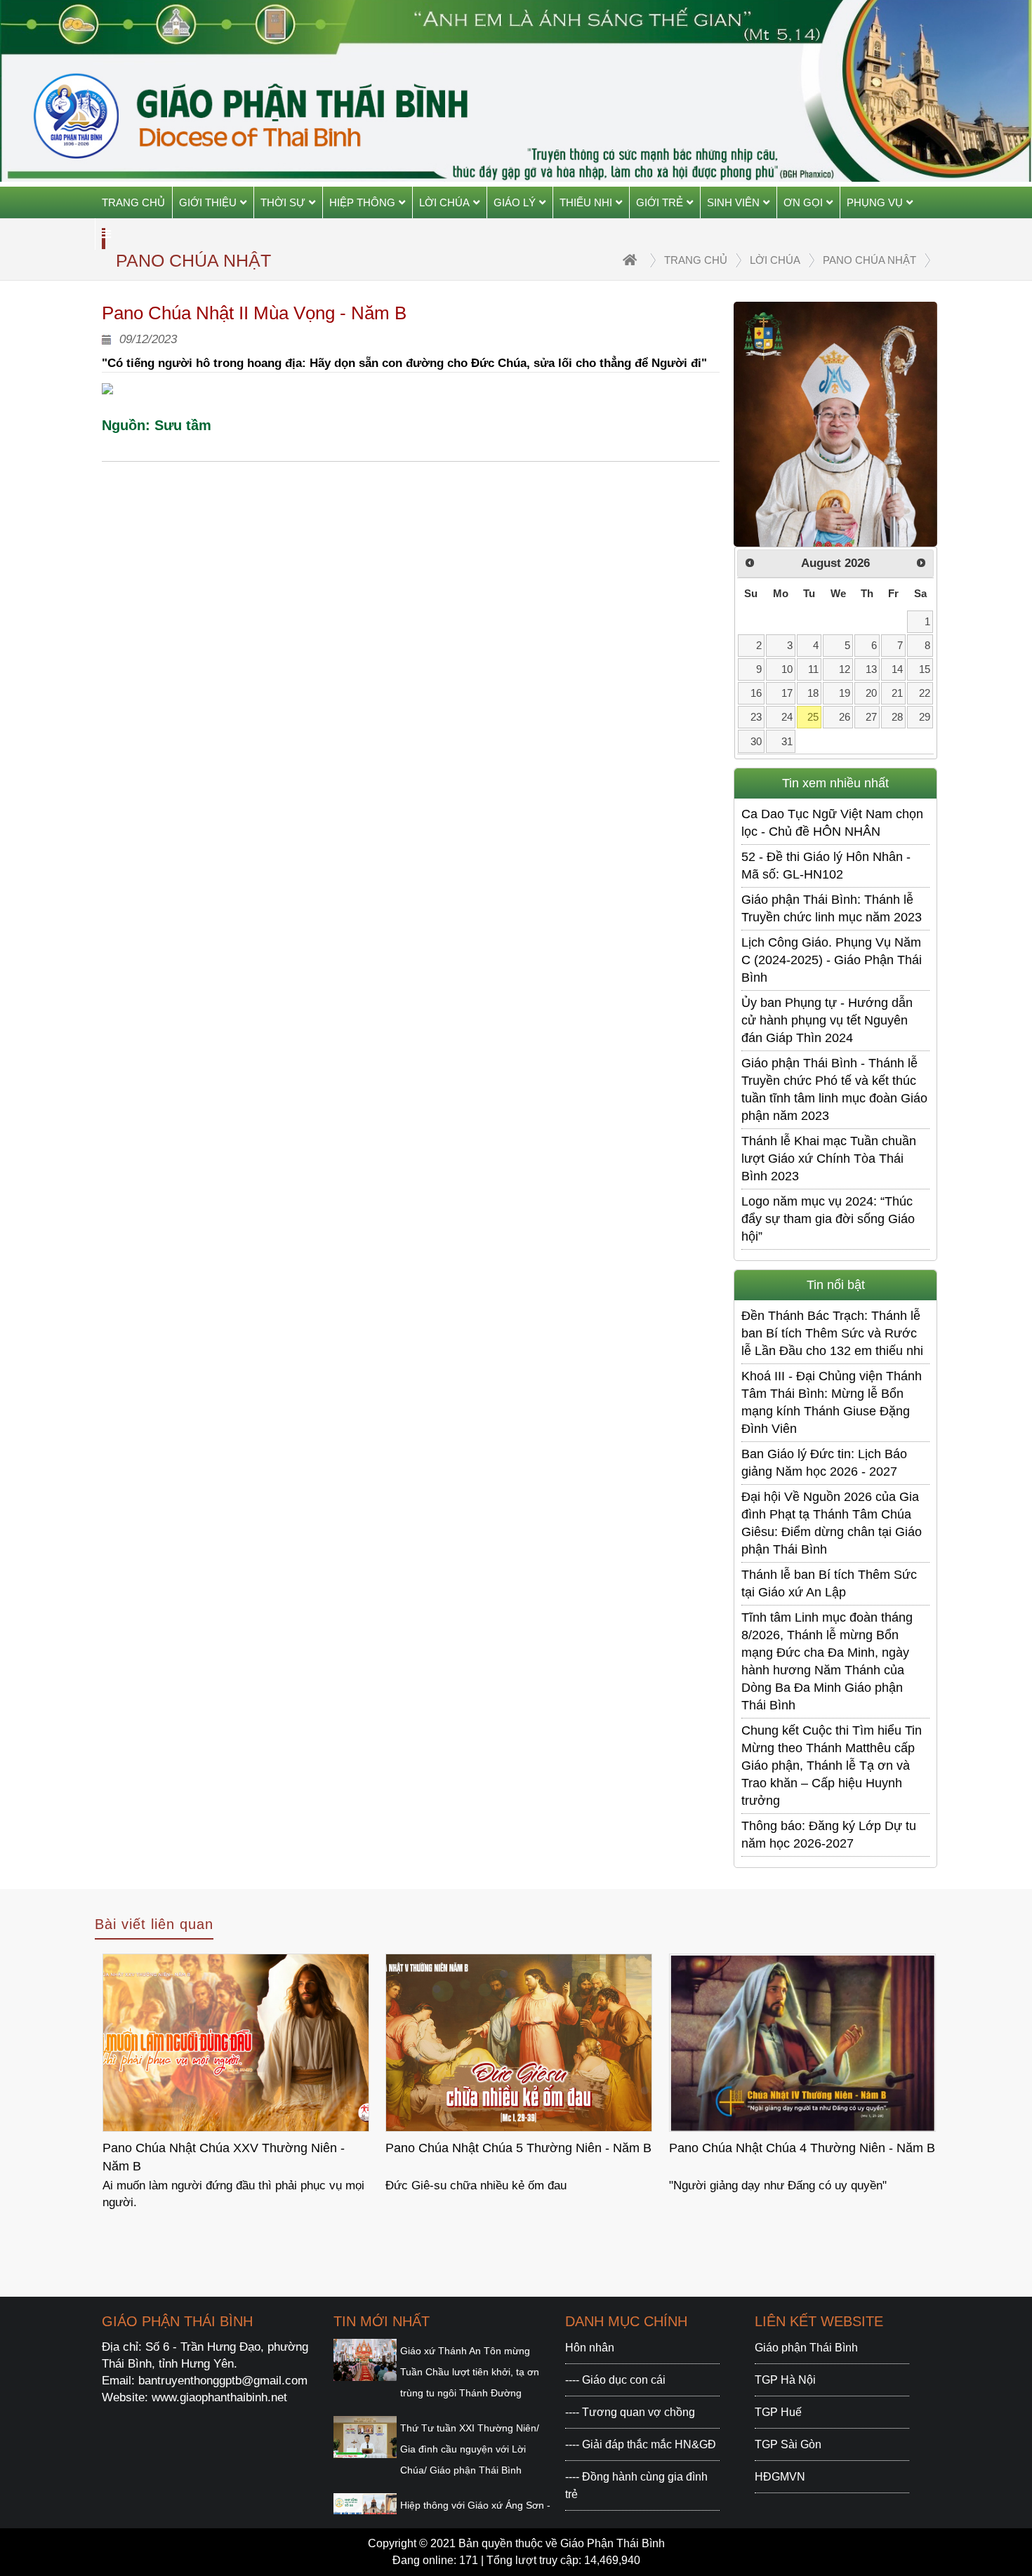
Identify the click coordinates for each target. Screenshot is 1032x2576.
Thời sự (283, 202)
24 (787, 717)
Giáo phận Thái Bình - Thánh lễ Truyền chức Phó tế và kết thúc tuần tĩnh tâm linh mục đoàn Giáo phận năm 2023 (834, 1089)
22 (925, 693)
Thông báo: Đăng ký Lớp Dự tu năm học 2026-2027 (829, 1835)
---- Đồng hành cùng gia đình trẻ (636, 2485)
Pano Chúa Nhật (869, 260)
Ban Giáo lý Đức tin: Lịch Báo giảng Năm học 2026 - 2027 (824, 1463)
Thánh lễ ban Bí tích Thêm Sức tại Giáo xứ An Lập (829, 1583)
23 (756, 717)
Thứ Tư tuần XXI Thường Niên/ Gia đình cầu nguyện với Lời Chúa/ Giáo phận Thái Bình (470, 2449)
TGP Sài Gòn (788, 2444)
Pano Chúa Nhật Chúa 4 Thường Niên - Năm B (802, 2148)
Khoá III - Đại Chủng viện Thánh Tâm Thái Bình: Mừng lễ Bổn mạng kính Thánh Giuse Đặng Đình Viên (832, 1402)
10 (787, 669)
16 (756, 693)
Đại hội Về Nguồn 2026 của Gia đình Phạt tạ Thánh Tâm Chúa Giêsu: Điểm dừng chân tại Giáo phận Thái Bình (832, 1523)
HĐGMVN (780, 2477)
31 (787, 741)
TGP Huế (778, 2412)
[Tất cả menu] (106, 234)
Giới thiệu (208, 202)
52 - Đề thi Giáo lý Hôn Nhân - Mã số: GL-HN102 (826, 866)
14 (897, 669)
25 (813, 717)
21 (897, 693)
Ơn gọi (803, 202)
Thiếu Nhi (586, 202)
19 (845, 693)
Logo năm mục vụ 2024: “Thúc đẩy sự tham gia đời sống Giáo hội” (828, 1219)
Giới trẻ (660, 202)
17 (787, 693)
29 (925, 717)
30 (756, 741)
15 (925, 669)
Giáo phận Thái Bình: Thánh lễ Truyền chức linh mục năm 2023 (832, 908)
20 (871, 693)
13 (871, 669)
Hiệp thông (362, 202)
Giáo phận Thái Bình (806, 2348)
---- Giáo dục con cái (615, 2380)
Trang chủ (133, 202)
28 (897, 717)
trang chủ (696, 260)
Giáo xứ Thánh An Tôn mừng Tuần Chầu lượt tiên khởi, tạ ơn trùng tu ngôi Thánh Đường (470, 2372)
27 (871, 717)
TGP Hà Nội (785, 2380)
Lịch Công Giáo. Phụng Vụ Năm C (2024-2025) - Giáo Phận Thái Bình (832, 960)
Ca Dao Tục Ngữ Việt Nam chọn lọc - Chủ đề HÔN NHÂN (832, 823)
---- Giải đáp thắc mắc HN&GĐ (641, 2444)
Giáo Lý (515, 202)
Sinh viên (733, 202)
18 (813, 693)
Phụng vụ (875, 202)
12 (845, 669)
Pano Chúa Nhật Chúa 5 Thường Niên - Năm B (518, 2148)
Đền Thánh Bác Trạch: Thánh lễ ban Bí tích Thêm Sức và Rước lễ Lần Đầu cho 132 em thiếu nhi (832, 1333)
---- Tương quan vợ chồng (630, 2412)
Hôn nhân (590, 2348)
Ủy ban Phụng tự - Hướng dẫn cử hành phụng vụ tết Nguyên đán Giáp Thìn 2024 (827, 1020)
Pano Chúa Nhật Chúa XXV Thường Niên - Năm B (224, 2157)
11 (813, 669)
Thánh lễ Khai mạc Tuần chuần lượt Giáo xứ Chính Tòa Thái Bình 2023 (829, 1159)
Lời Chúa (444, 202)
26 (845, 717)
